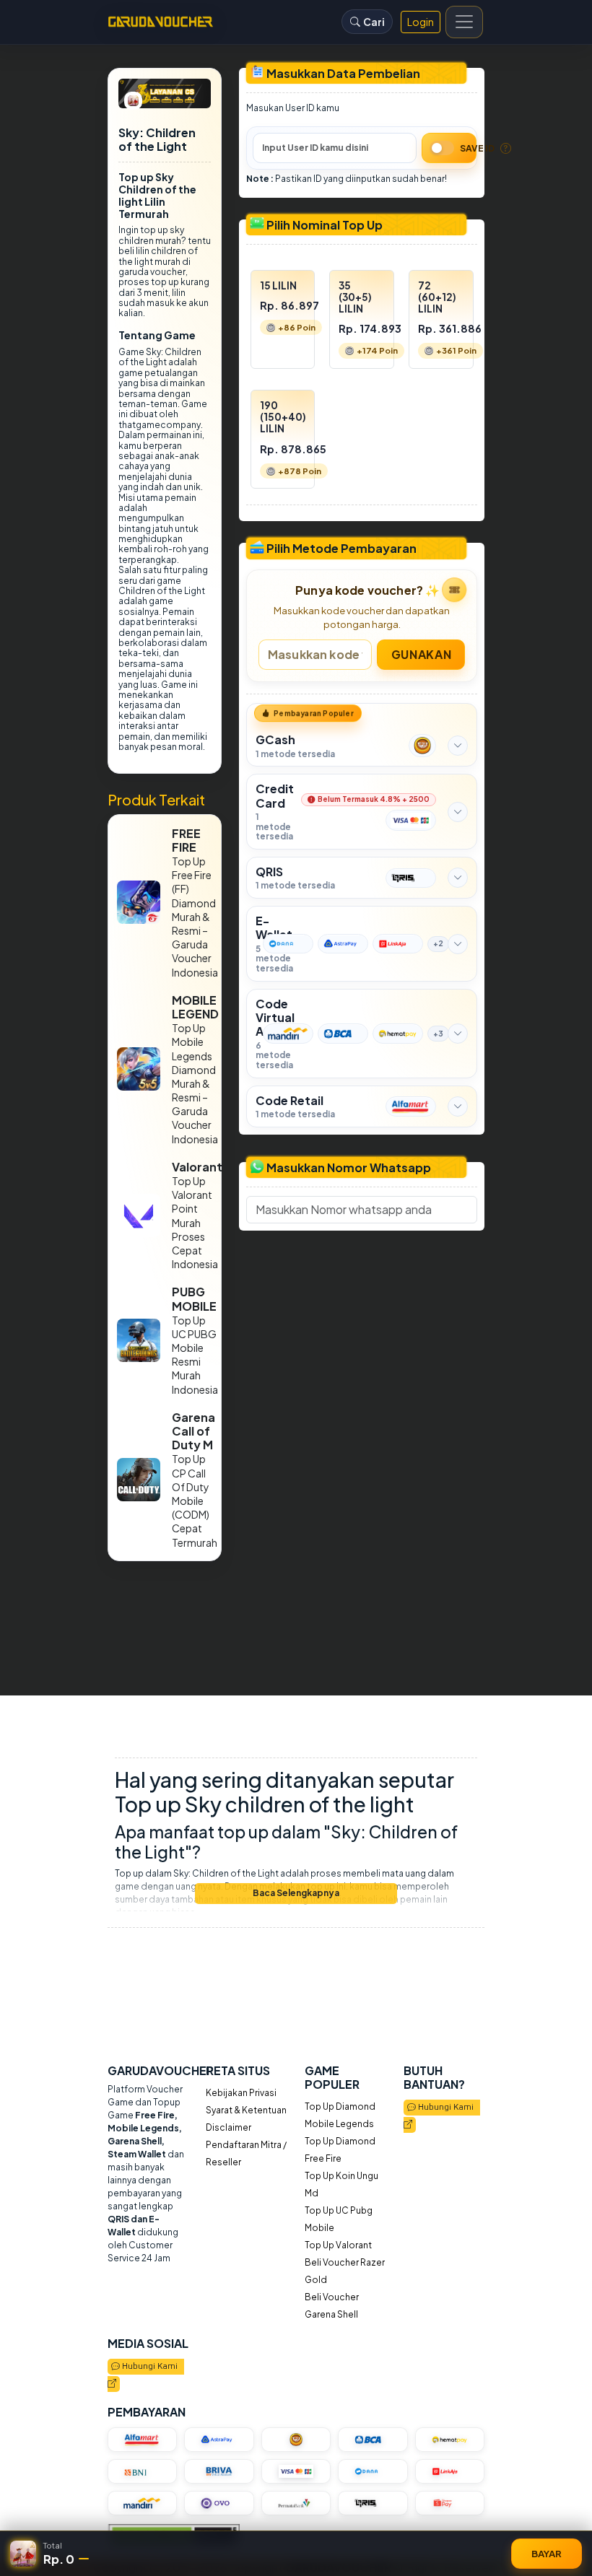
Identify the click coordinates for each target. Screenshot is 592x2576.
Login (421, 22)
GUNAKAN (421, 654)
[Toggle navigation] (464, 22)
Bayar (547, 2553)
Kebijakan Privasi (241, 2093)
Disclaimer (228, 2127)
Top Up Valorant (338, 2245)
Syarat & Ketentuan (246, 2110)
